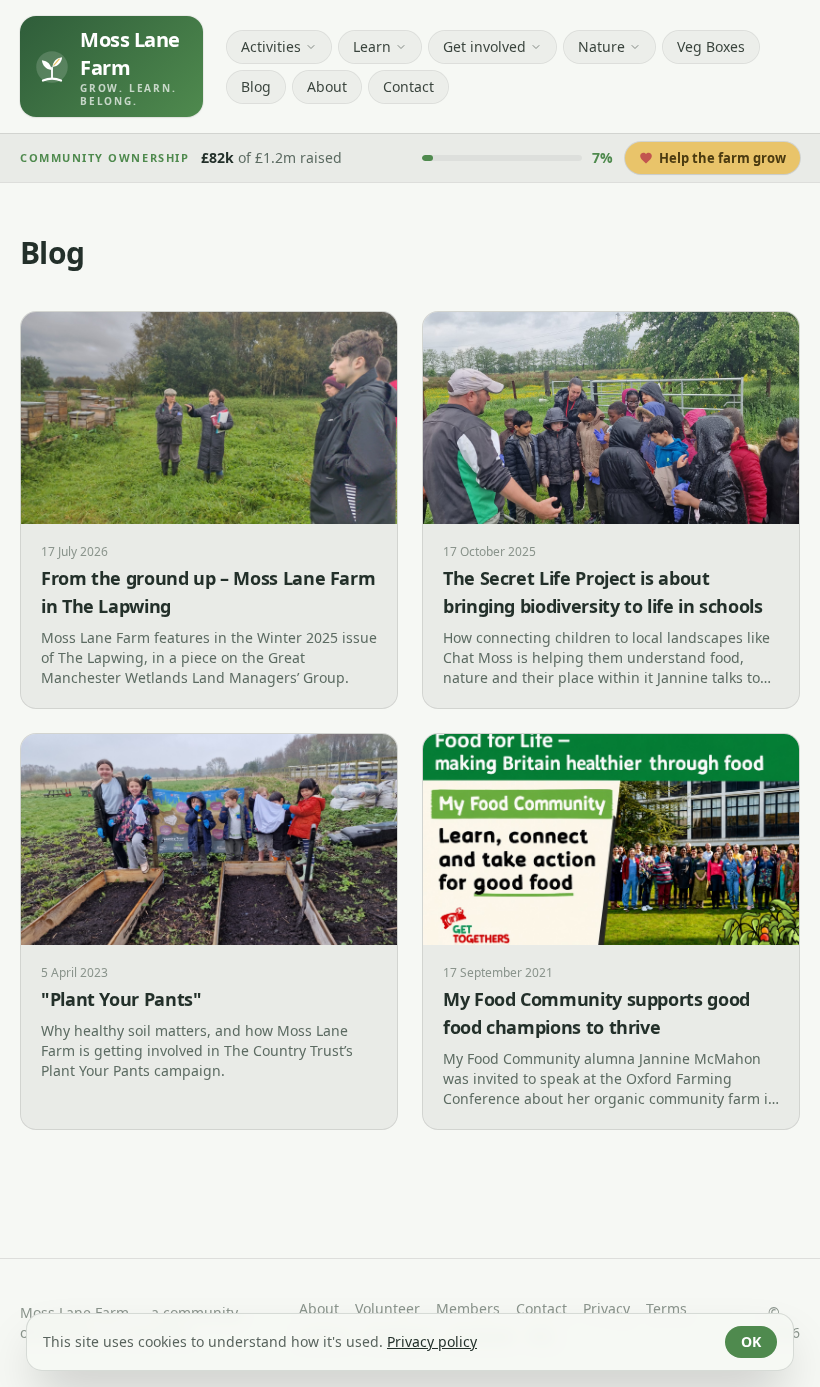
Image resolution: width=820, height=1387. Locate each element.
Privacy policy (432, 1341)
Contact (408, 86)
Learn (372, 46)
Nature (601, 46)
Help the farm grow (722, 158)
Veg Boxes (711, 46)
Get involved (484, 46)
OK (751, 1341)
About (327, 86)
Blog (256, 86)
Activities (271, 46)
